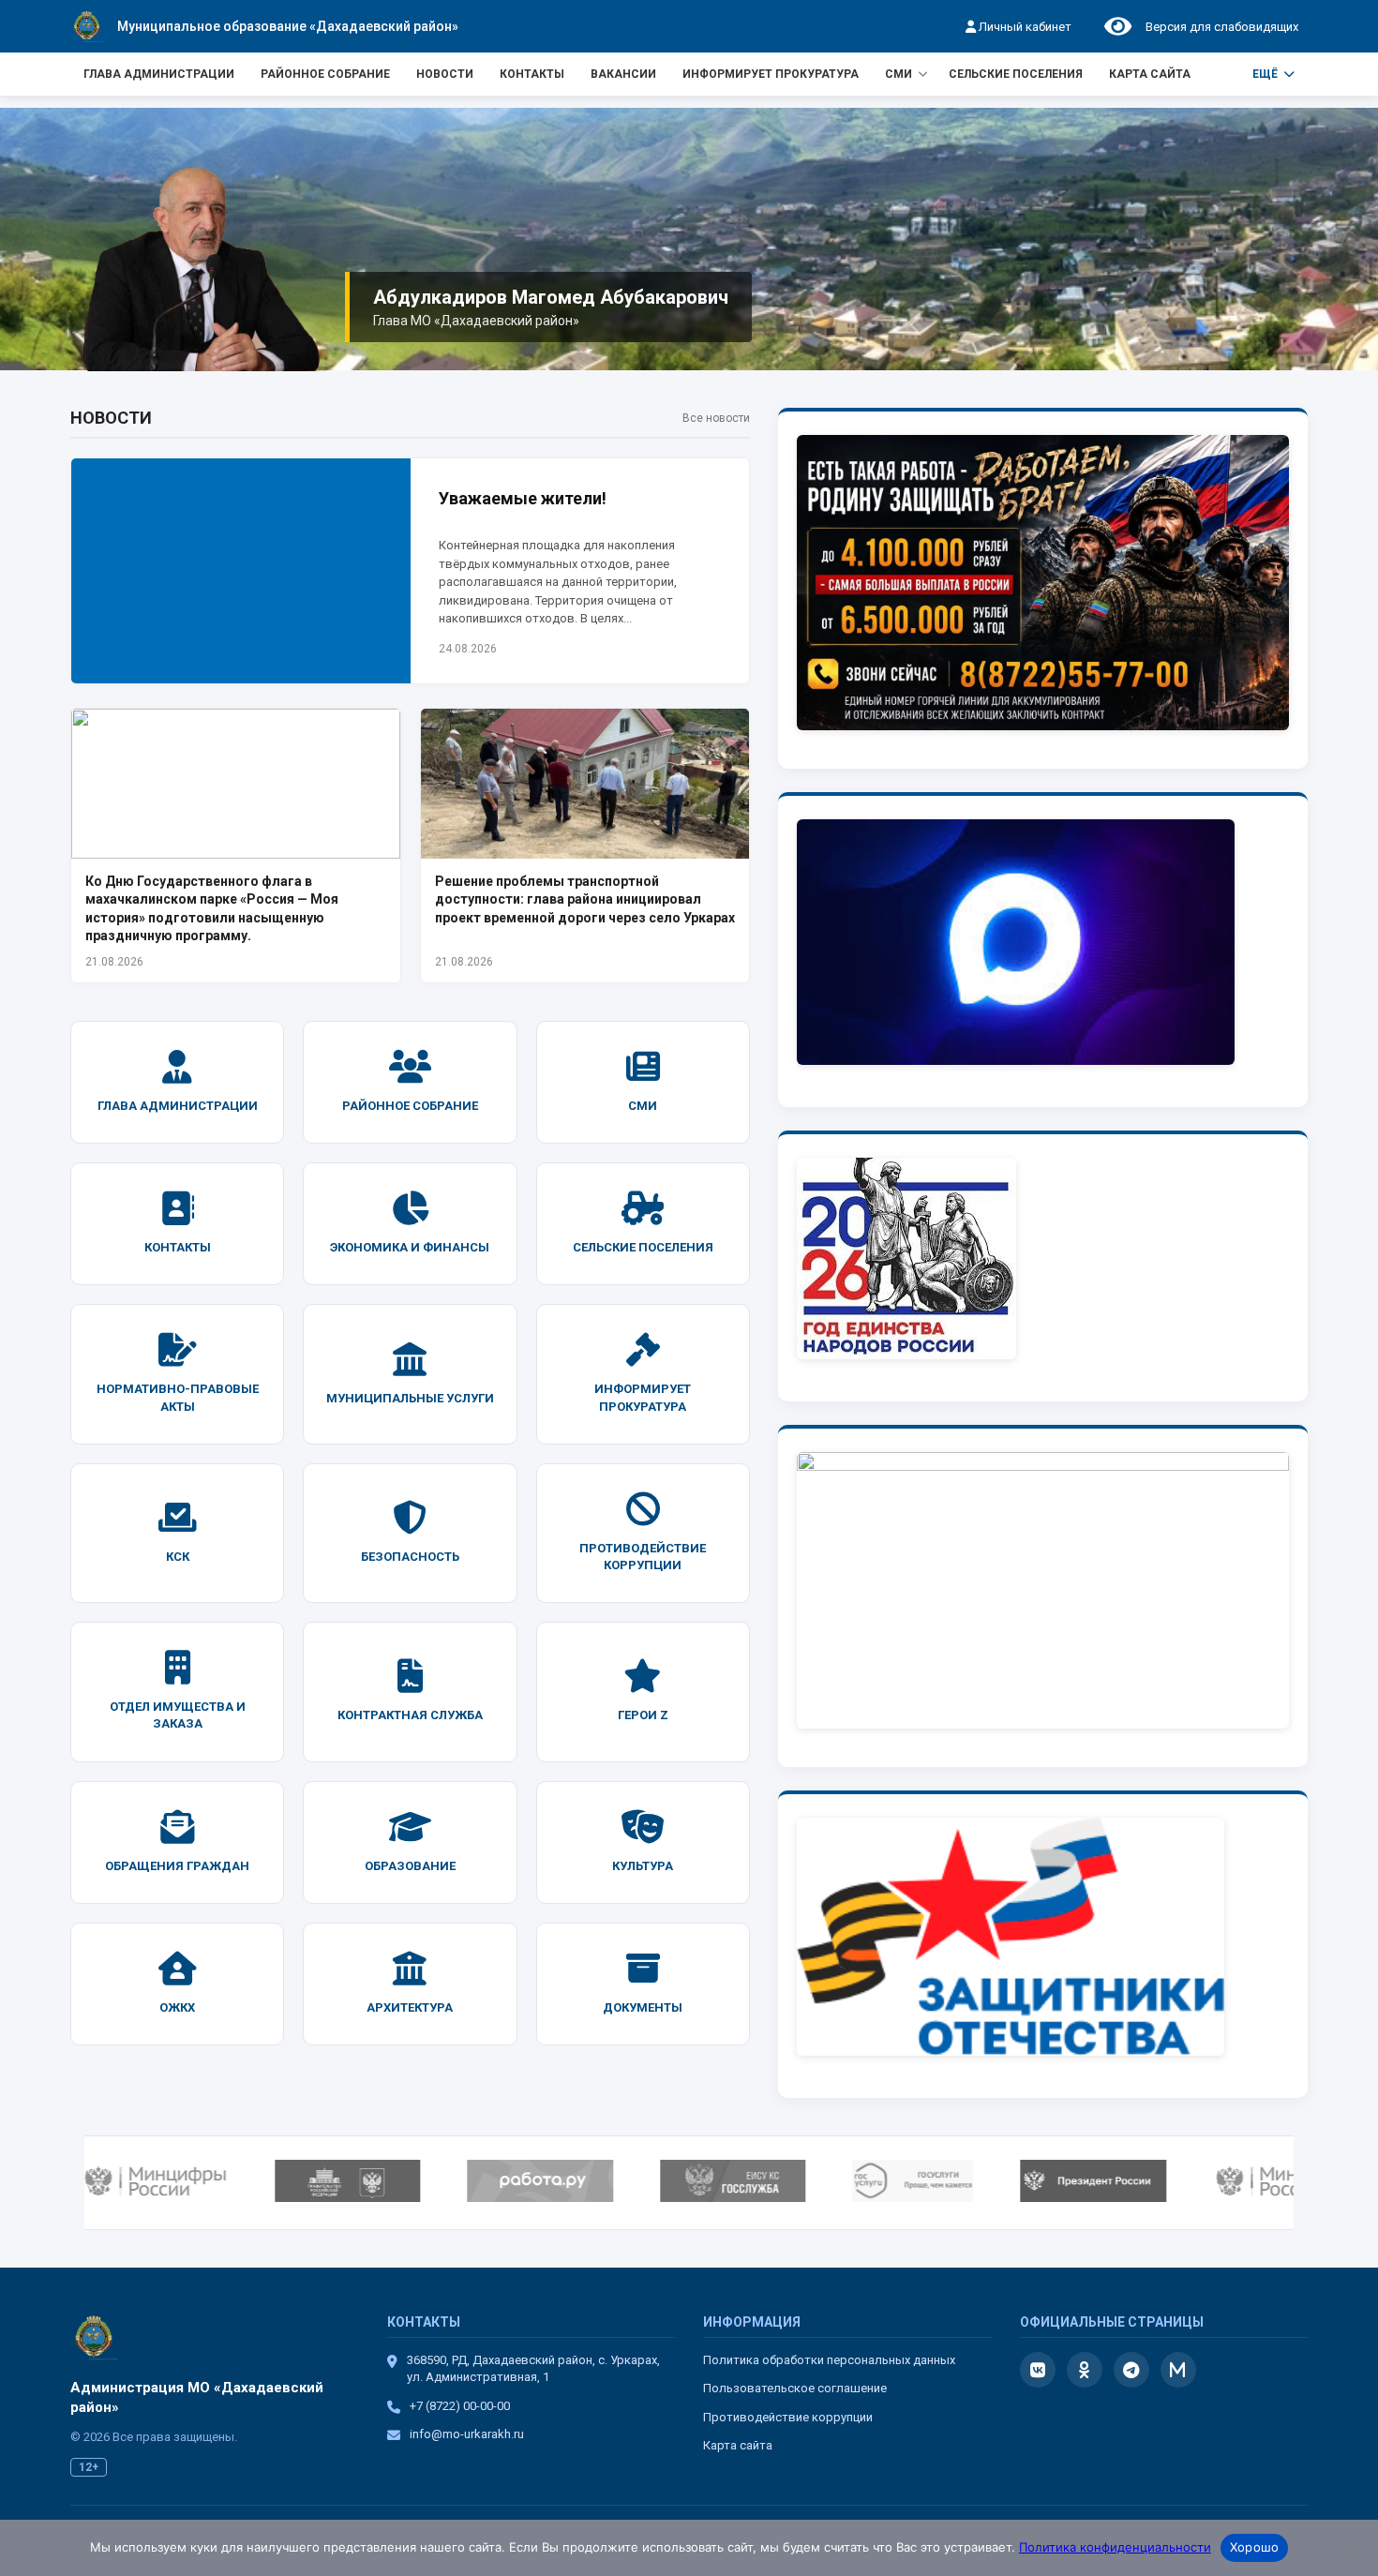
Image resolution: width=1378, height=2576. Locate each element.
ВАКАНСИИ (623, 74)
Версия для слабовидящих (1219, 27)
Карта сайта (1150, 74)
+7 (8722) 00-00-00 (460, 2406)
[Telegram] (1131, 2370)
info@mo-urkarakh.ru (467, 2434)
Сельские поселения (1016, 74)
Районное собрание (325, 74)
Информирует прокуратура (771, 74)
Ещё (1265, 74)
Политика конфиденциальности (1115, 2547)
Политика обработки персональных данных (829, 2360)
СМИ (899, 74)
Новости (445, 74)
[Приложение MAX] (1178, 2370)
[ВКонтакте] (1038, 2370)
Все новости (716, 418)
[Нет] (1355, 2548)
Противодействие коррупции (788, 2417)
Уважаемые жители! (523, 498)
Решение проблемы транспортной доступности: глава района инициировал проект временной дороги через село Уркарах (585, 899)
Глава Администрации (159, 74)
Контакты (532, 74)
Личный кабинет (1024, 27)
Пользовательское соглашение (795, 2388)
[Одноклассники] (1085, 2370)
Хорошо (1255, 2547)
